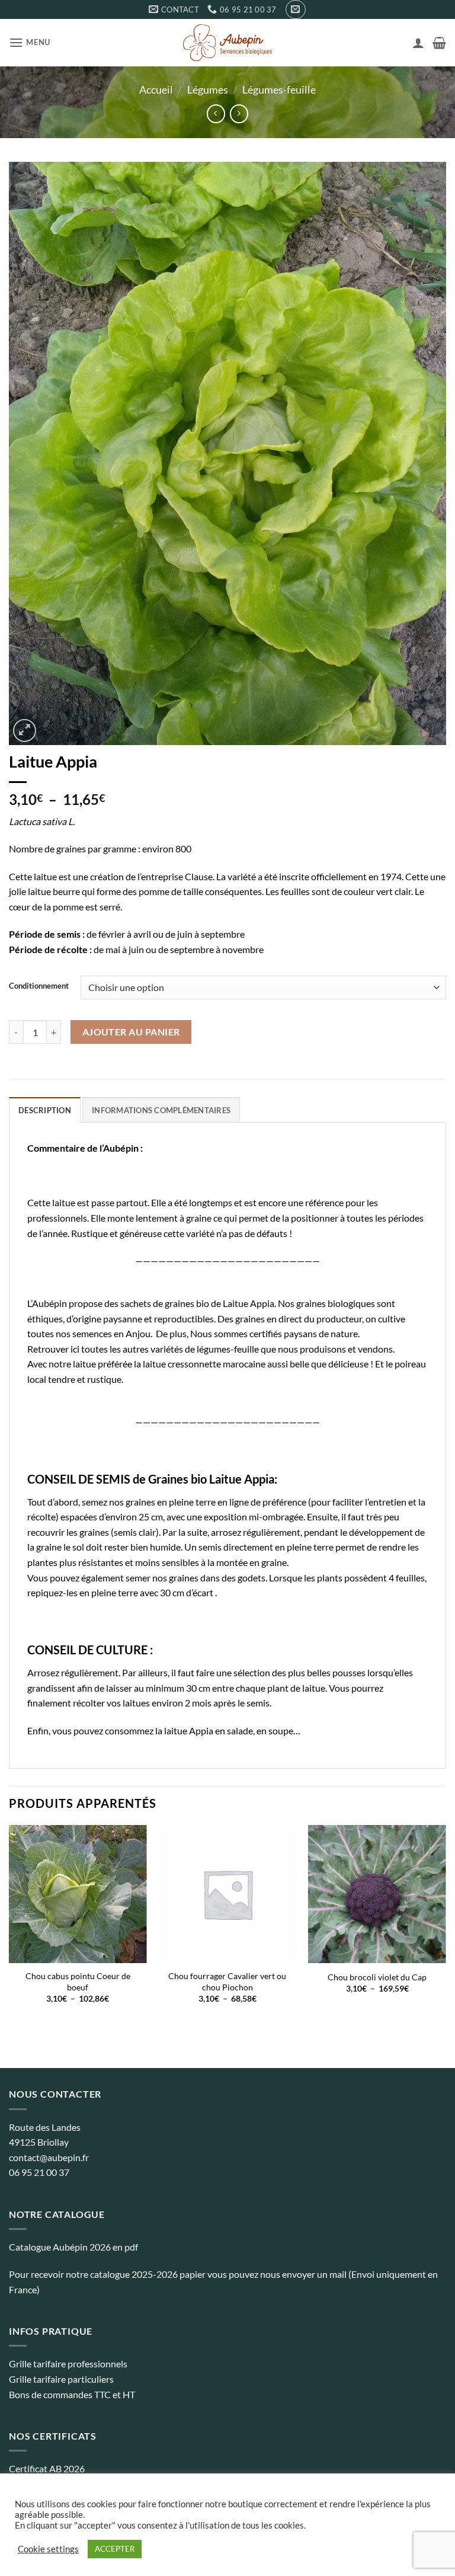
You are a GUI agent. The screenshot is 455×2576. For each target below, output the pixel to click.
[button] (295, 9)
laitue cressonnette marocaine (204, 1364)
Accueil (156, 90)
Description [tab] (45, 1110)
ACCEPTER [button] (115, 2549)
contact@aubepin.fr (49, 2157)
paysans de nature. (322, 1333)
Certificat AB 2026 (47, 2468)
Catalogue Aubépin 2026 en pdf (73, 2247)
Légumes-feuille (279, 90)
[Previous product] (239, 114)
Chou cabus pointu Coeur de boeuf (78, 1981)
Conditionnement (39, 986)
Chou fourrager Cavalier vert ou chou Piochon (227, 1981)
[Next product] (216, 114)
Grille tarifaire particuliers (61, 2379)
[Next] (446, 1925)
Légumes (208, 90)
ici (75, 1349)
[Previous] (9, 1925)
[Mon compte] (418, 43)
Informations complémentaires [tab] (161, 1110)
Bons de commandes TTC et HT (72, 2394)
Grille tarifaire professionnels (68, 2364)
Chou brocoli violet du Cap (377, 1977)
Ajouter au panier (131, 1032)
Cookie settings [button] (48, 2549)
